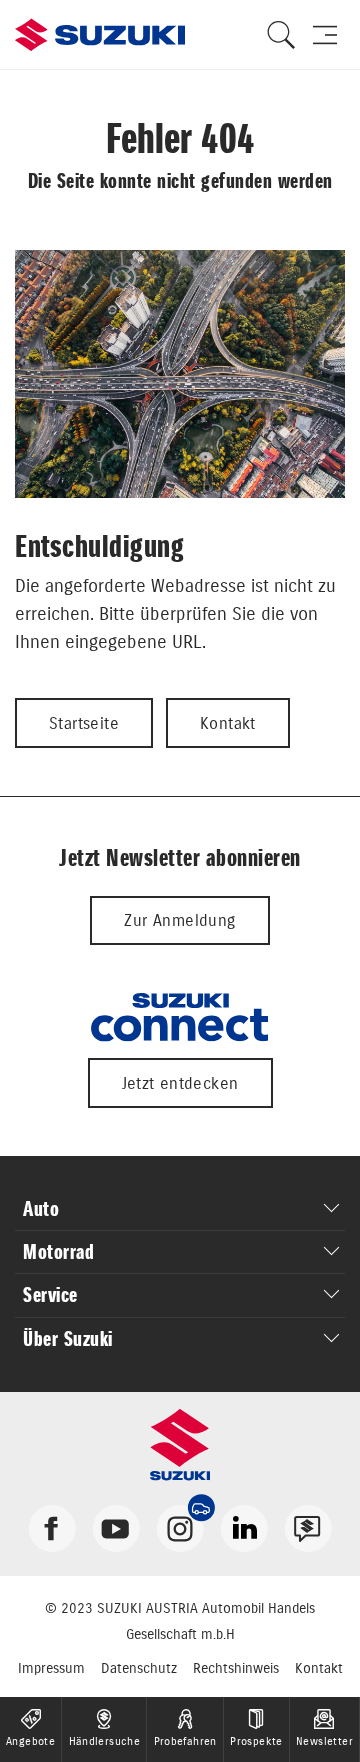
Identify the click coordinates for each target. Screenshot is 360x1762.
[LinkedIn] (244, 1526)
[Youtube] (116, 1526)
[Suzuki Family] (308, 1526)
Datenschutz (139, 1668)
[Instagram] (180, 1526)
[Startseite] (100, 35)
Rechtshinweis (236, 1668)
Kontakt (228, 723)
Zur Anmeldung (179, 920)
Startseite (84, 723)
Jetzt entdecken (180, 1083)
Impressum (51, 1668)
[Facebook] (52, 1526)
